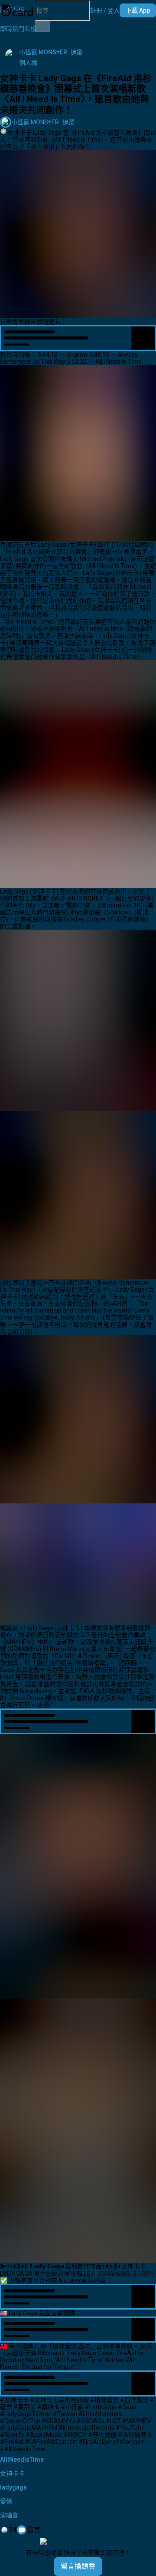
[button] (105, 10)
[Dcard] (17, 10)
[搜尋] (42, 27)
